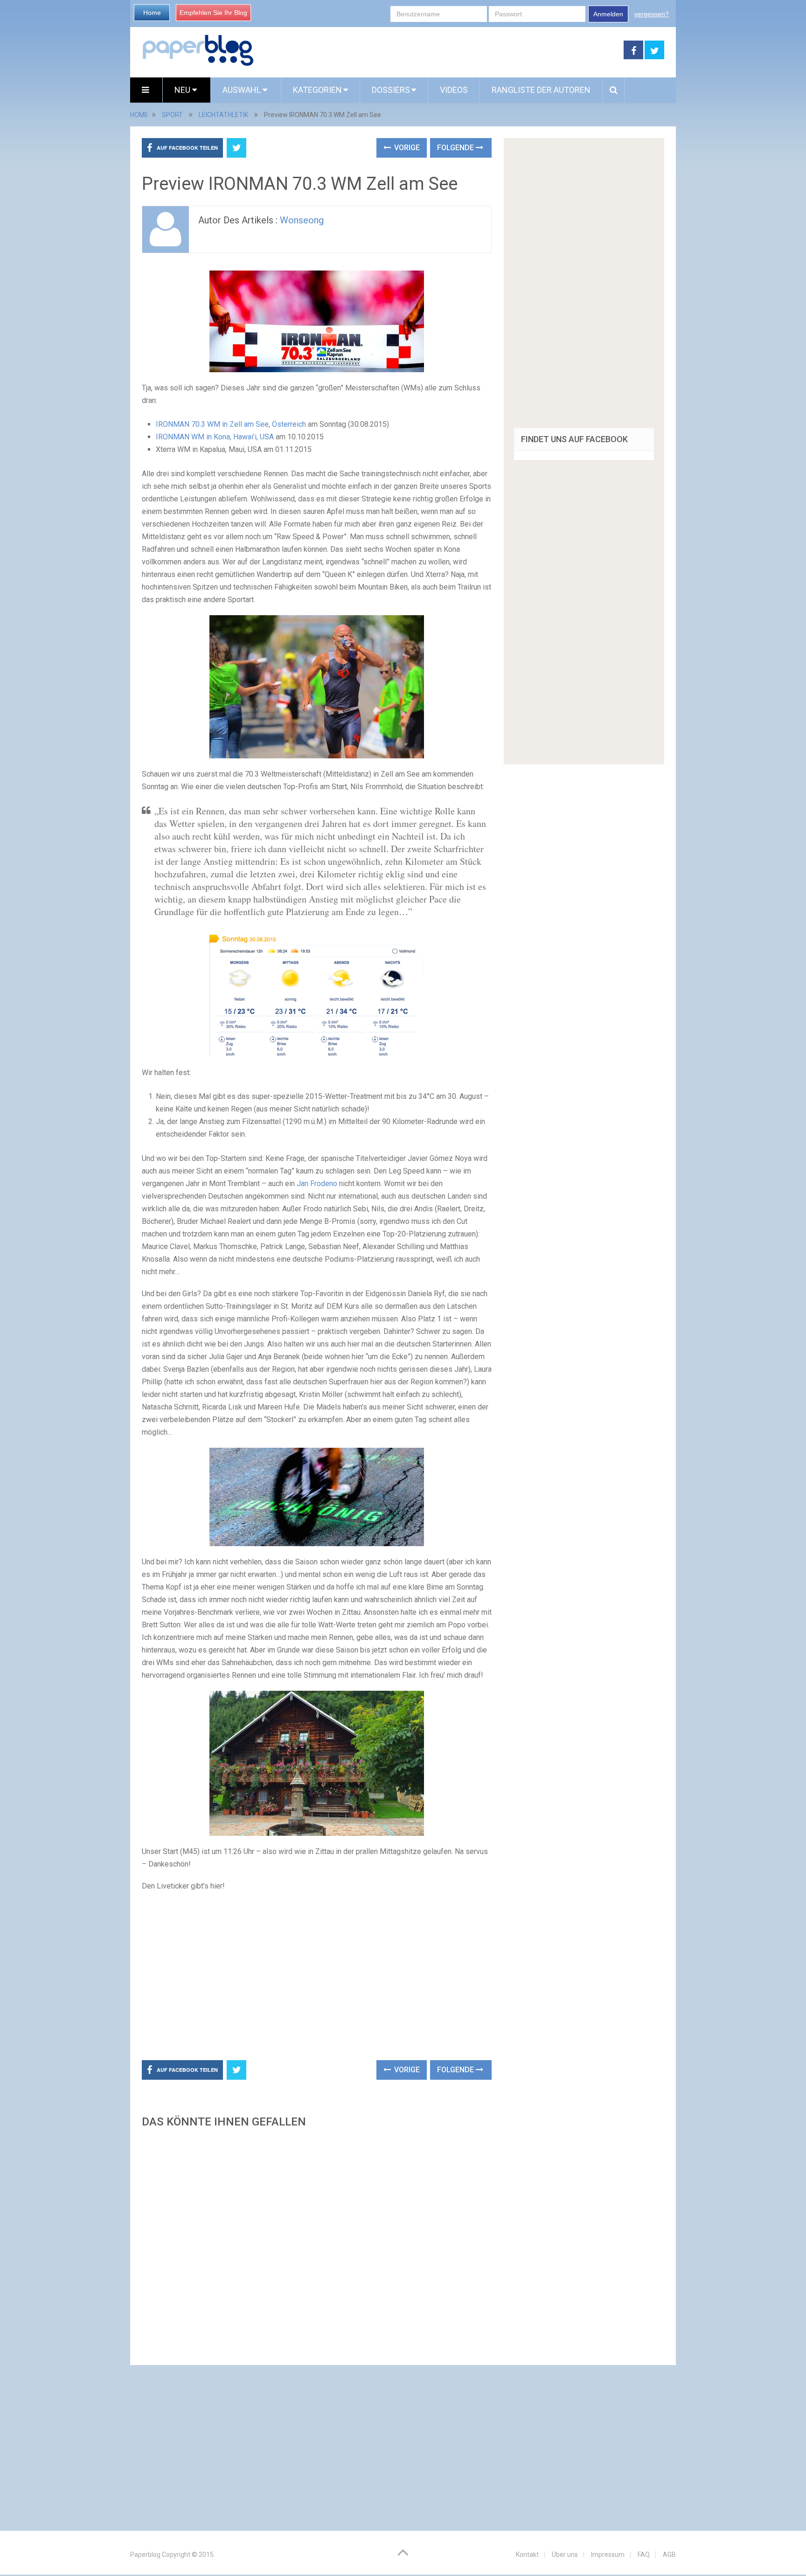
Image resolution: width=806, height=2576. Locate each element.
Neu (183, 90)
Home (152, 13)
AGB (669, 2555)
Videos (454, 90)
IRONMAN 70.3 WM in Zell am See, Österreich (231, 424)
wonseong (302, 220)
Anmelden (608, 14)
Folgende (456, 148)
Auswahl (243, 90)
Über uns (565, 2555)
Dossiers (391, 90)
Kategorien (317, 90)
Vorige (406, 148)
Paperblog (145, 2555)
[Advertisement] (439, 50)
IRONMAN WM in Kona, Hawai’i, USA (215, 437)
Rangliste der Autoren (541, 90)
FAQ (644, 2555)
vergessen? (652, 14)
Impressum (608, 2555)
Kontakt (527, 2555)
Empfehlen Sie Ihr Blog (213, 13)
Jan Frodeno (317, 1184)
